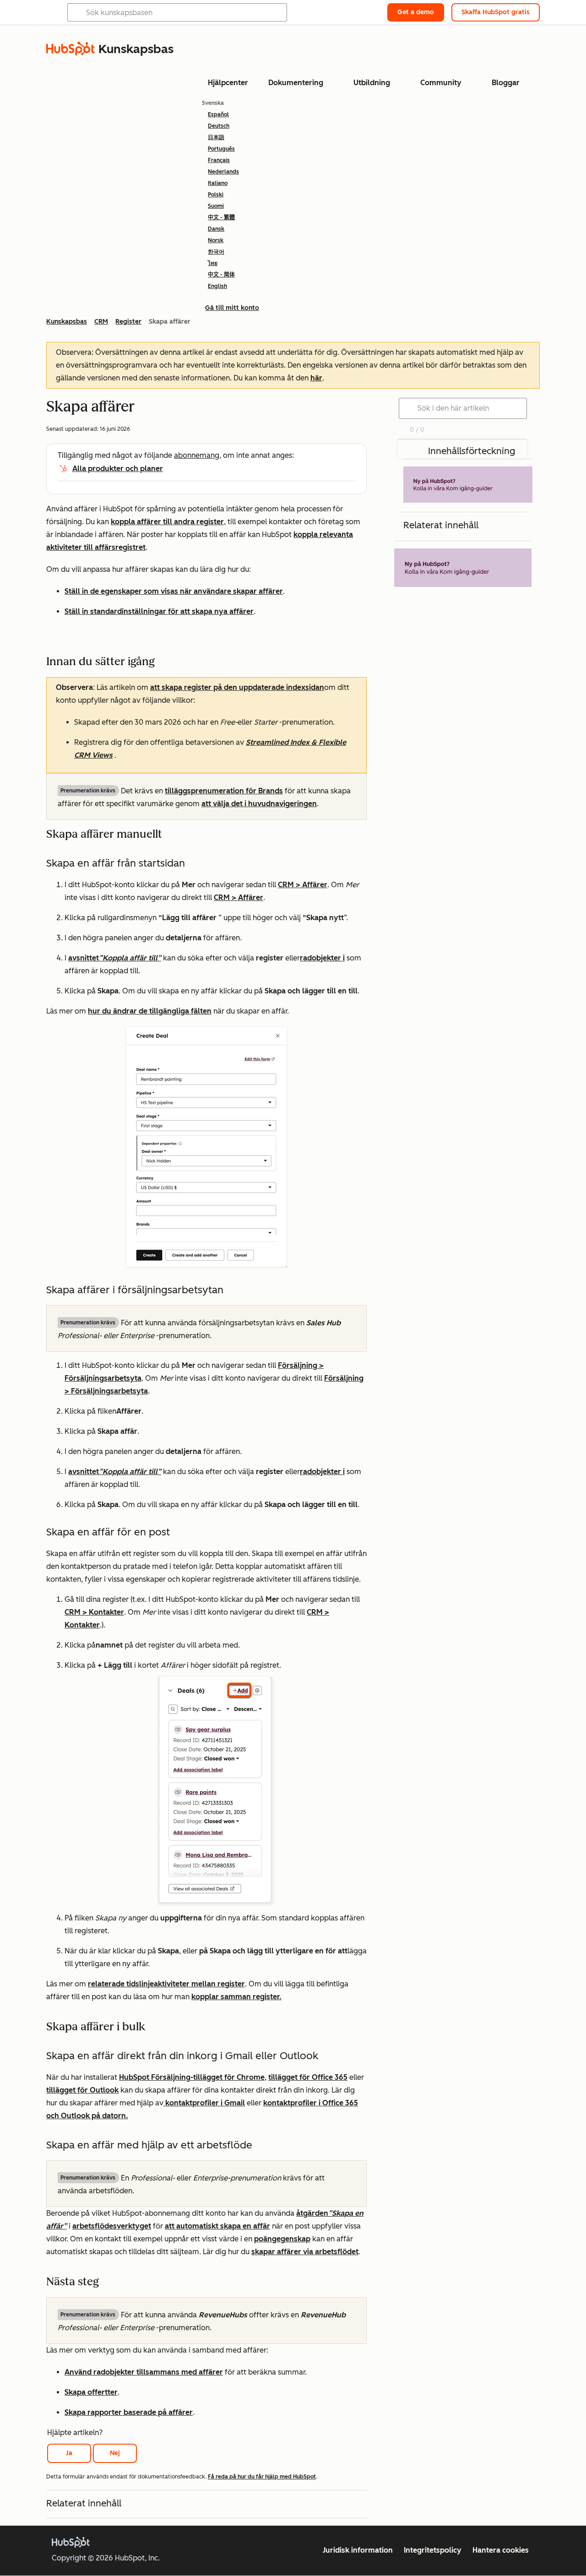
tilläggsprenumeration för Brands (224, 791)
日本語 (216, 137)
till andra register (193, 522)
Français (219, 160)
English (217, 286)
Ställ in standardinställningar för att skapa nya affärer (159, 611)
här (316, 378)
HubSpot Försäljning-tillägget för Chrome (192, 2077)
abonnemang (197, 455)
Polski (216, 195)
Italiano (218, 183)
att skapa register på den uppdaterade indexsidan (237, 687)
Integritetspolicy (433, 2550)
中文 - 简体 (221, 275)
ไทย (213, 263)
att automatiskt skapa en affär (217, 2226)
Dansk (216, 229)
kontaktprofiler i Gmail (204, 2103)
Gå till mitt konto (232, 308)
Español (218, 114)
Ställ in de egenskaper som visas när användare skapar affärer (174, 591)
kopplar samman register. (236, 1997)
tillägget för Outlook (82, 2090)
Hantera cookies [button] (501, 2550)
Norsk (216, 240)
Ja (69, 2453)
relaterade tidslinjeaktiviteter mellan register (166, 1984)
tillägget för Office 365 (308, 2077)
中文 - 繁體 (221, 217)
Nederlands (223, 172)
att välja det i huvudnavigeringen (259, 804)
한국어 (216, 252)
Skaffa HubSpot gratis (496, 12)
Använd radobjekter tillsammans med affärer (144, 2372)
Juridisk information (358, 2550)
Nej (115, 2453)
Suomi (216, 206)
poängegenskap (282, 2239)
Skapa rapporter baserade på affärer (129, 2412)
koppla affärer (137, 522)
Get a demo (416, 12)
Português (221, 149)
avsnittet (115, 958)
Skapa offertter (91, 2392)
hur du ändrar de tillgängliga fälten (150, 1011)
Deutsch (219, 126)
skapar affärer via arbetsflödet (305, 2252)
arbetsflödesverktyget (112, 2226)
